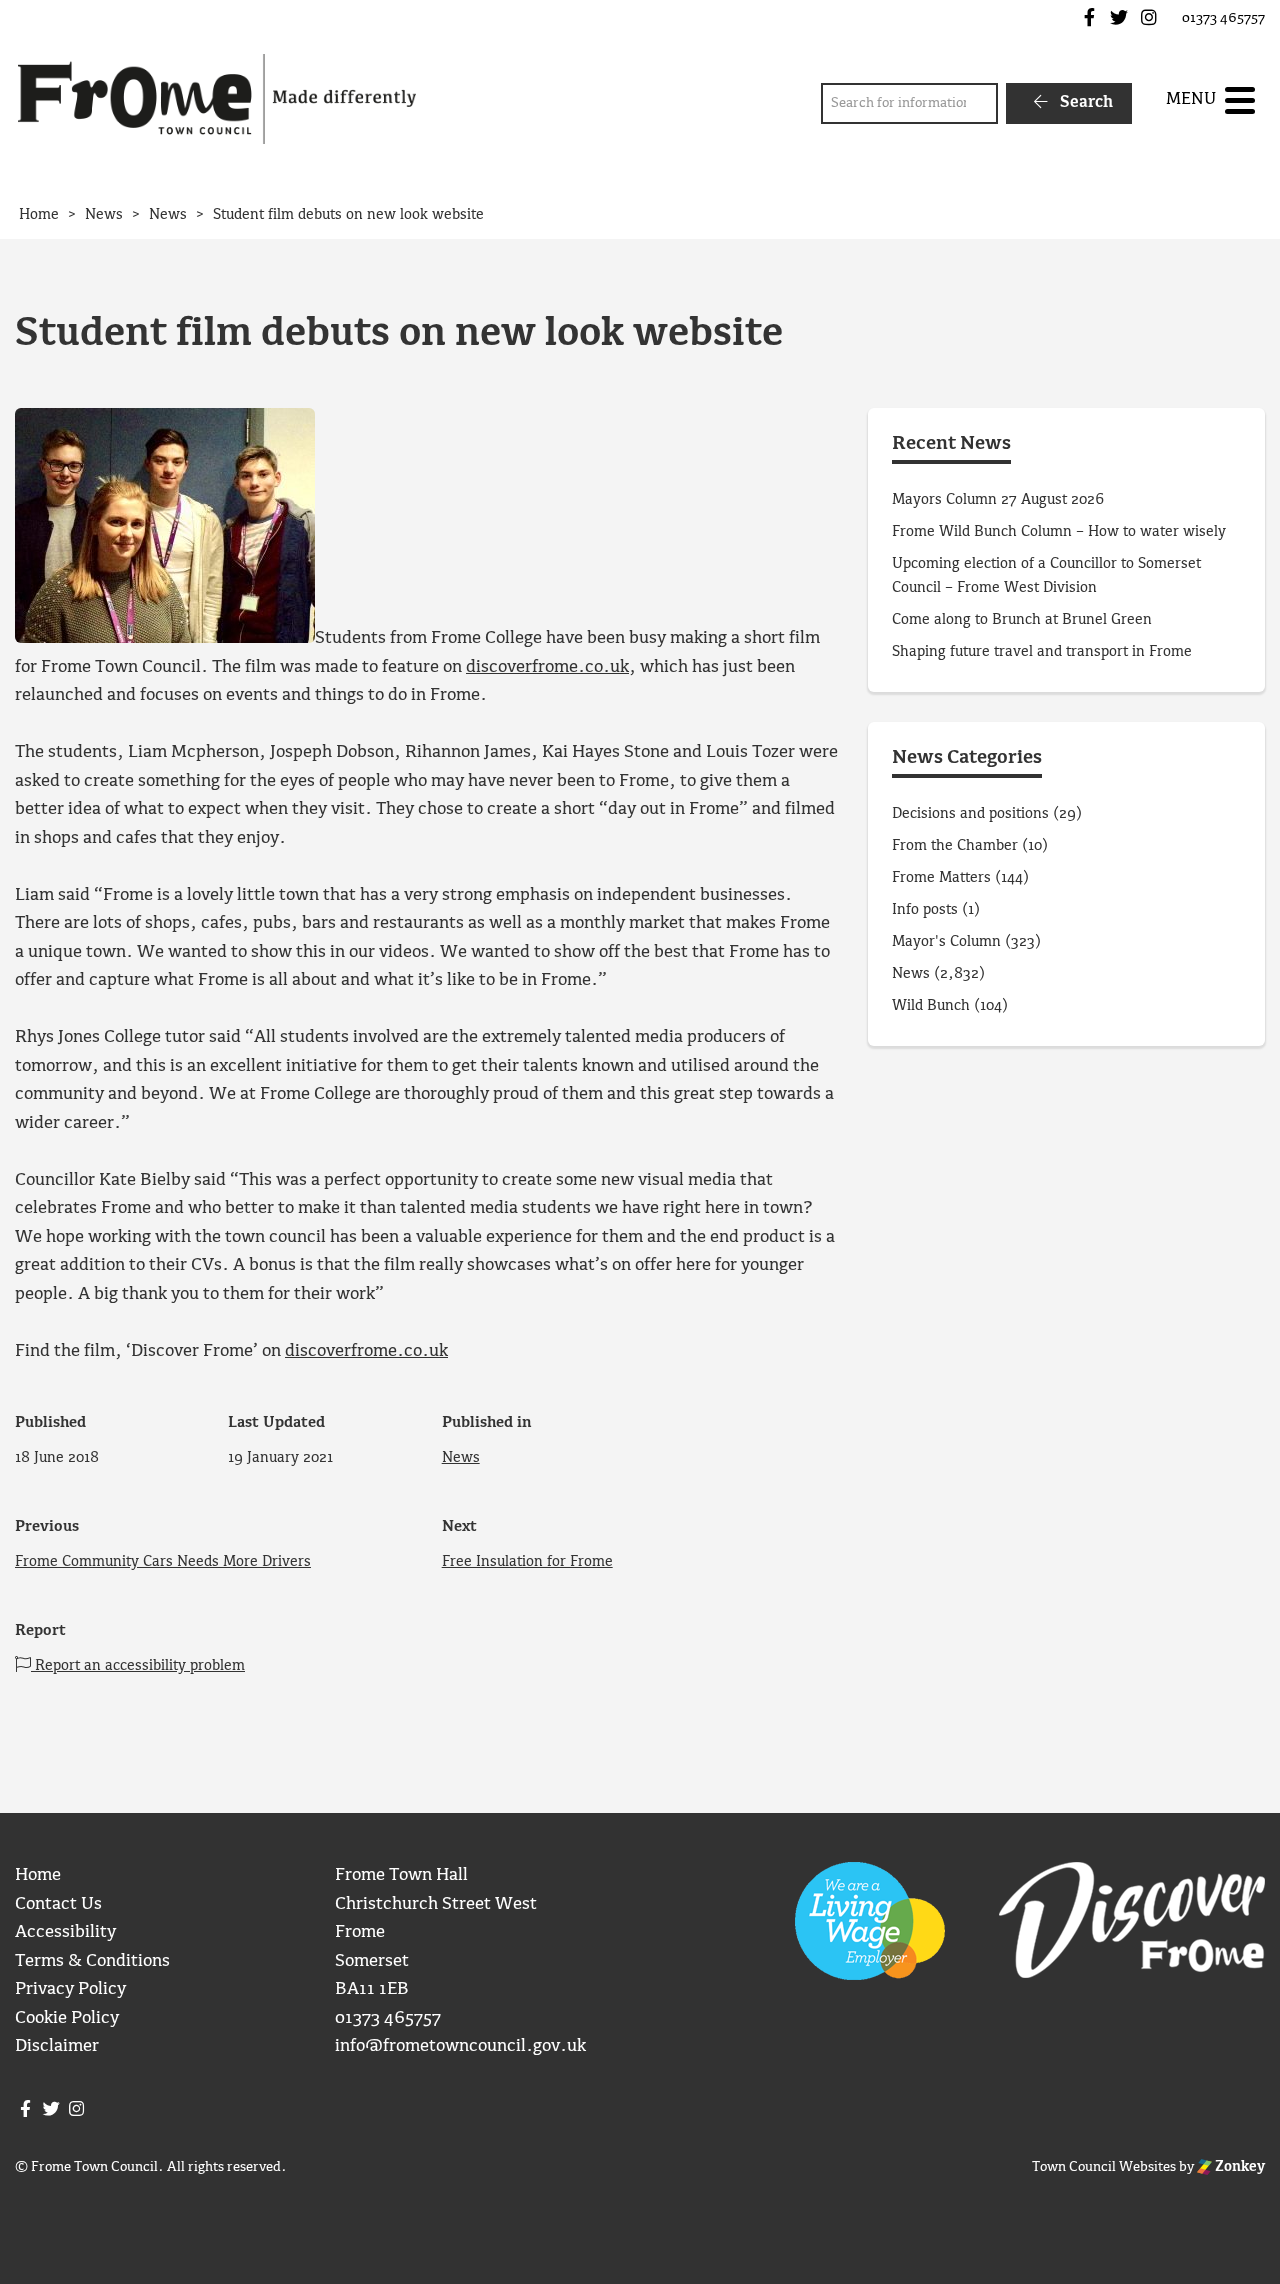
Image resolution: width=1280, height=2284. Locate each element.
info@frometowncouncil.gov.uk (460, 2046)
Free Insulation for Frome (527, 1562)
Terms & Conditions (92, 1961)
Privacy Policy (70, 1989)
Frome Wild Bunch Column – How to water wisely (1059, 532)
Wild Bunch (931, 1006)
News (461, 1458)
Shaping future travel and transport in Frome (1042, 652)
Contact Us (58, 1904)
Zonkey (1238, 2167)
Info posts (925, 910)
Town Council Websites (1104, 2167)
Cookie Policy (67, 2018)
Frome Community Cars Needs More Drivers (163, 1562)
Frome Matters (941, 878)
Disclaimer (57, 2046)
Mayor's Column (946, 942)
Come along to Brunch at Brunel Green (1024, 620)
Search (1084, 102)
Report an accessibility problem (138, 1666)
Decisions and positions (970, 814)
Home (38, 1875)
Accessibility (65, 1932)
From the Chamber (955, 846)
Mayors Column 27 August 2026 (998, 500)
